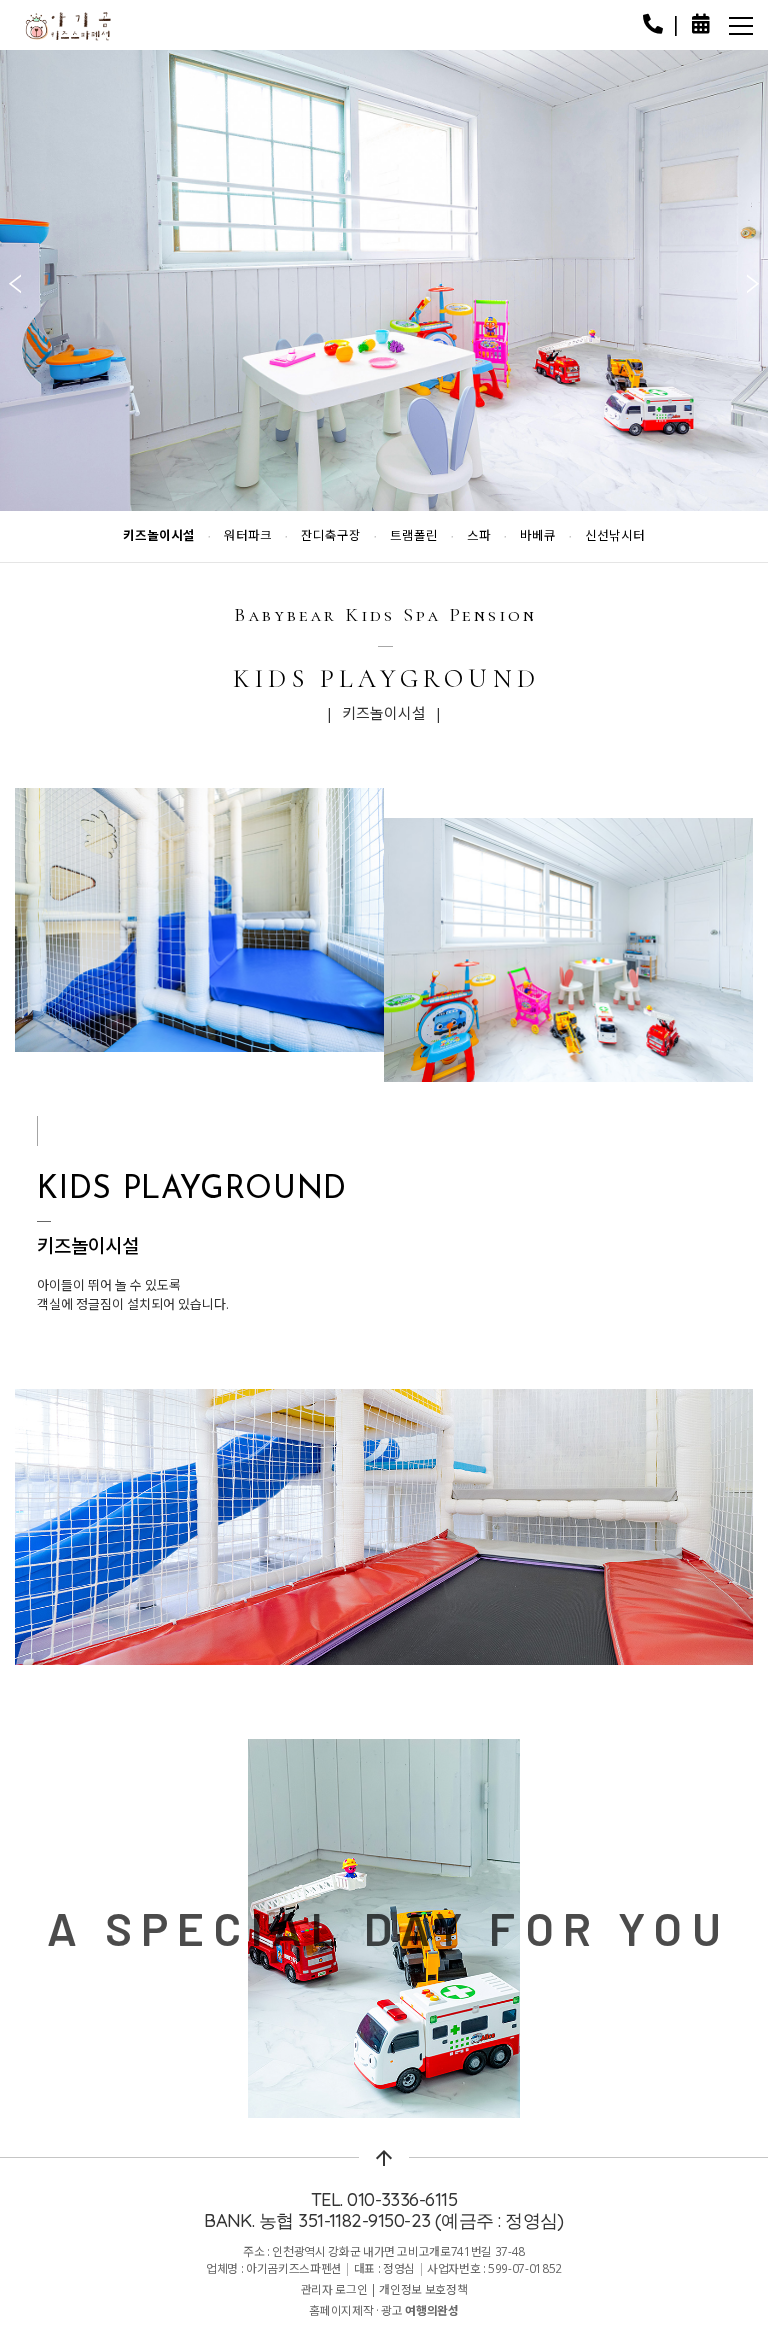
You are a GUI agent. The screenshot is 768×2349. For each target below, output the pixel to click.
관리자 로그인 (334, 2289)
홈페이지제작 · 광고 (383, 2310)
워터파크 (248, 536)
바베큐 (538, 536)
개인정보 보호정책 (423, 2289)
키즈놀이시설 (159, 536)
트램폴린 (414, 536)
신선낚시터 (615, 536)
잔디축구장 (331, 536)
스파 (479, 536)
